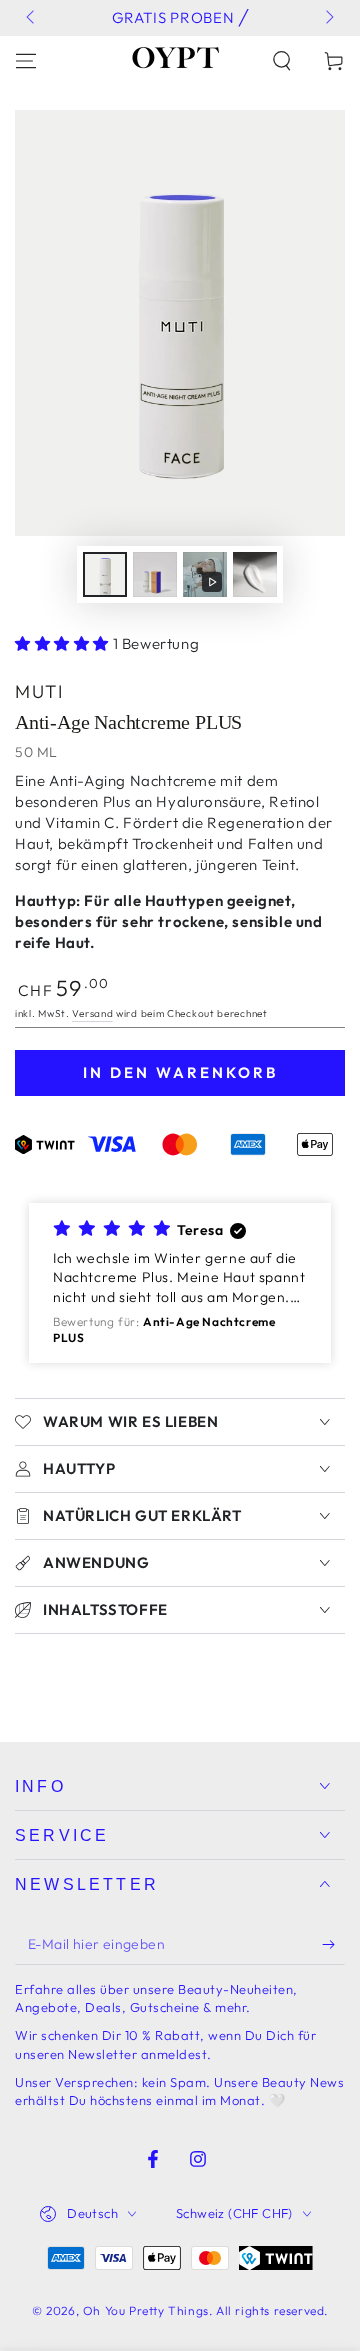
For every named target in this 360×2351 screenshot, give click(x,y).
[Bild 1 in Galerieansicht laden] (105, 574)
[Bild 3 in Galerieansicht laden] (255, 574)
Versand (92, 1013)
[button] (282, 61)
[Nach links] (32, 18)
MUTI (39, 691)
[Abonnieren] (333, 1945)
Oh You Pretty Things (146, 2310)
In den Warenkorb (180, 1072)
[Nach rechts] (328, 18)
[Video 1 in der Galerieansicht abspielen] (205, 574)
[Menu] (26, 61)
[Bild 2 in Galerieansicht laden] (155, 574)
